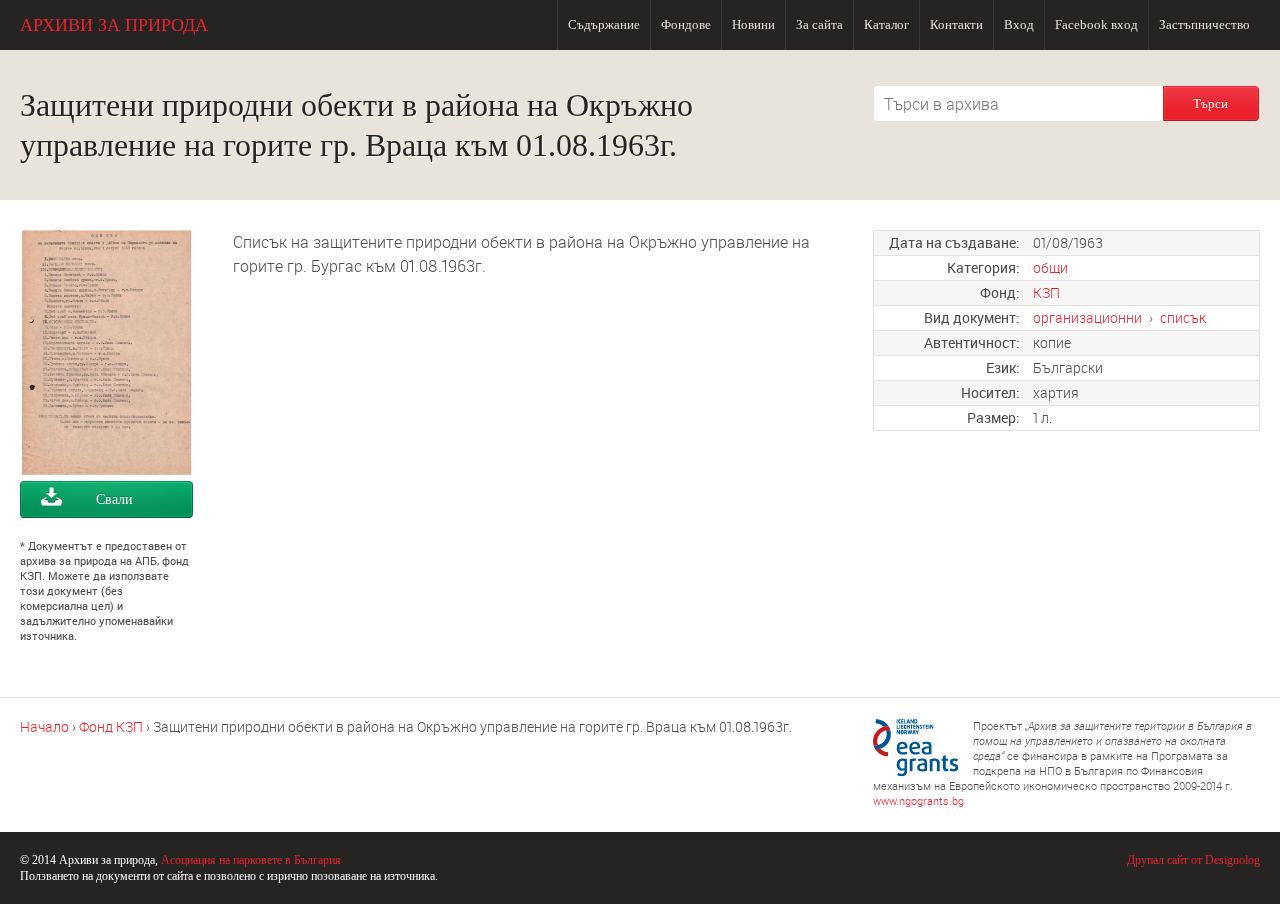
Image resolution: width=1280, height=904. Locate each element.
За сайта (819, 24)
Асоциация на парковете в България (251, 860)
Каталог (886, 24)
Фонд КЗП (111, 726)
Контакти (956, 24)
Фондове (686, 24)
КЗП (1046, 292)
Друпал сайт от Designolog (1193, 860)
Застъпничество (1204, 24)
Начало (44, 726)
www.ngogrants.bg (918, 800)
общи (1050, 267)
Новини (753, 24)
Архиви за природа (114, 25)
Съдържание (604, 24)
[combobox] (1018, 103)
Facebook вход (1096, 24)
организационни (1087, 317)
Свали (114, 499)
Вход (1019, 24)
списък (1183, 317)
